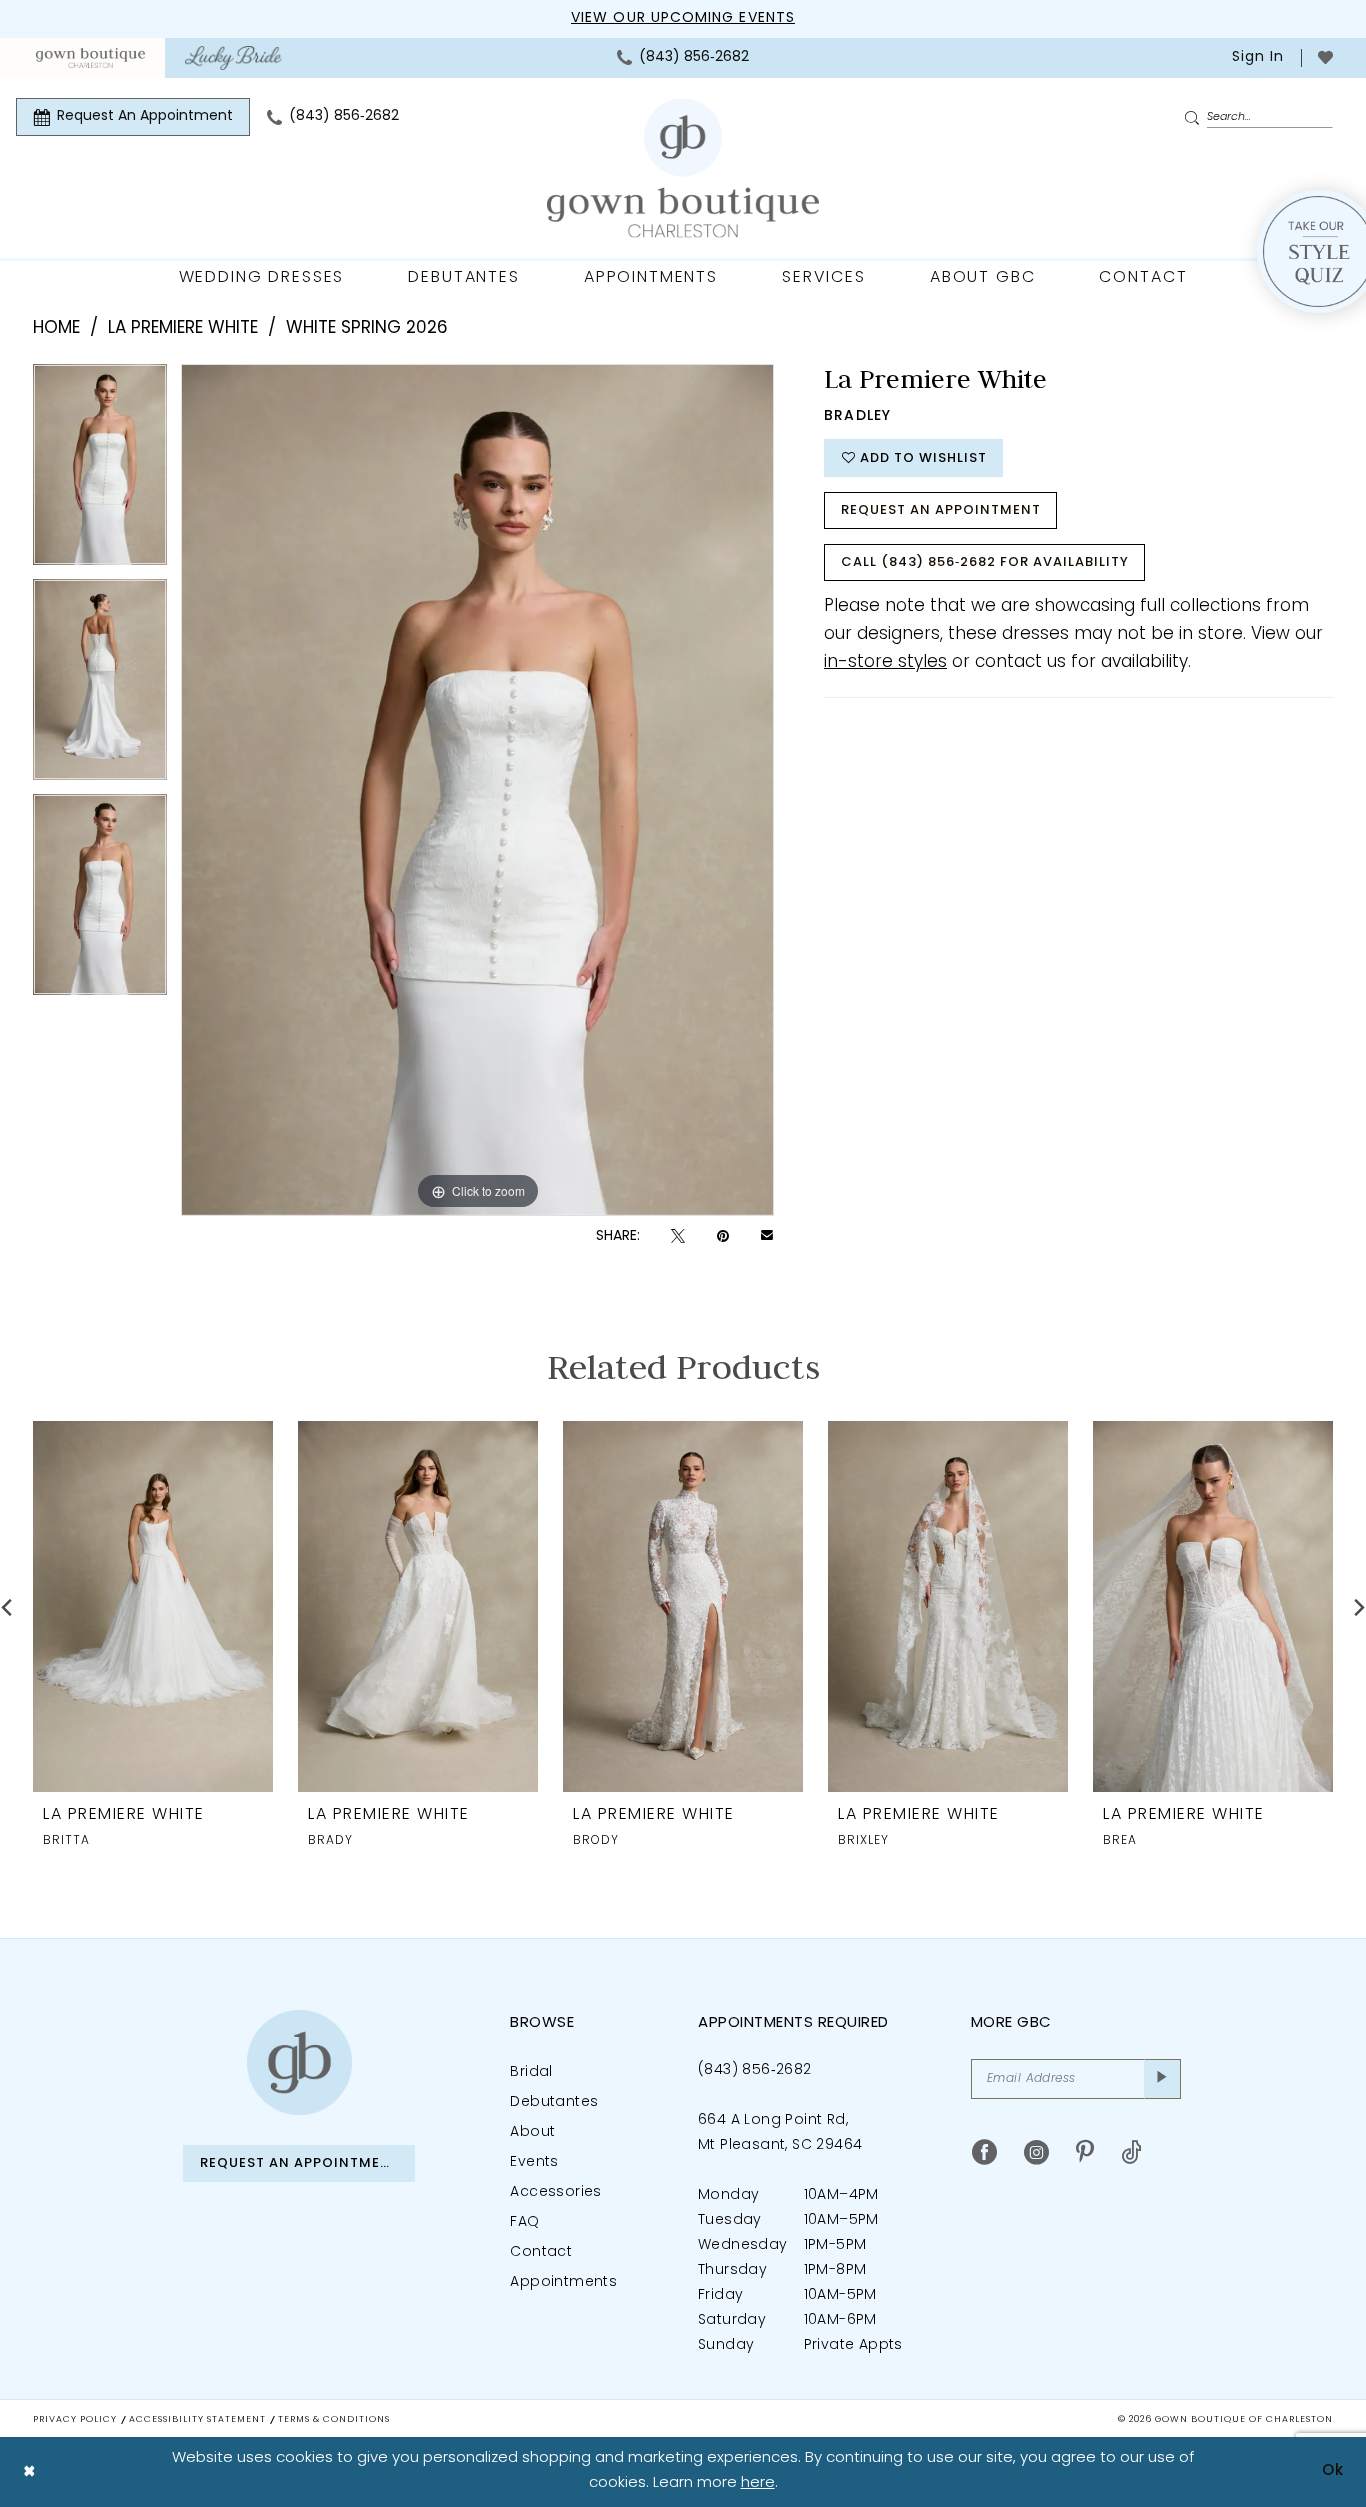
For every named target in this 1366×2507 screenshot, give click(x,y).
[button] (1256, 58)
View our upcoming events (683, 18)
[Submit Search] (1195, 118)
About (532, 2132)
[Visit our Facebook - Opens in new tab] (984, 2152)
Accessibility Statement (197, 2419)
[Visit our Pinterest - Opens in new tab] (1085, 2152)
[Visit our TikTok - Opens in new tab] (1131, 2152)
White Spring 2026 (367, 328)
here (758, 2483)
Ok (1333, 2471)
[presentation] (153, 1606)
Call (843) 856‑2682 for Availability (985, 562)
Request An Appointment (941, 510)
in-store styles (885, 662)
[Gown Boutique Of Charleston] (683, 168)
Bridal (531, 2072)
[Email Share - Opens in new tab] (767, 1237)
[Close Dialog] (29, 2471)
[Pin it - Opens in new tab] (723, 1236)
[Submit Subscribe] (1162, 2079)
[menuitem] (90, 58)
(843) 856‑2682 (755, 2070)
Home (56, 328)
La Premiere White (183, 328)
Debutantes (554, 2102)
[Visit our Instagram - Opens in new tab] (1036, 2152)
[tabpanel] (100, 471)
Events (534, 2162)
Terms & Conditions (334, 2419)
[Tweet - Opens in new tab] (678, 1236)
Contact (541, 2252)
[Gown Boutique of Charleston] (299, 2062)
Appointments (563, 2282)
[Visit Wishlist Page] (1325, 57)
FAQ (524, 2222)
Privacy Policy (75, 2419)
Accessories (555, 2192)
